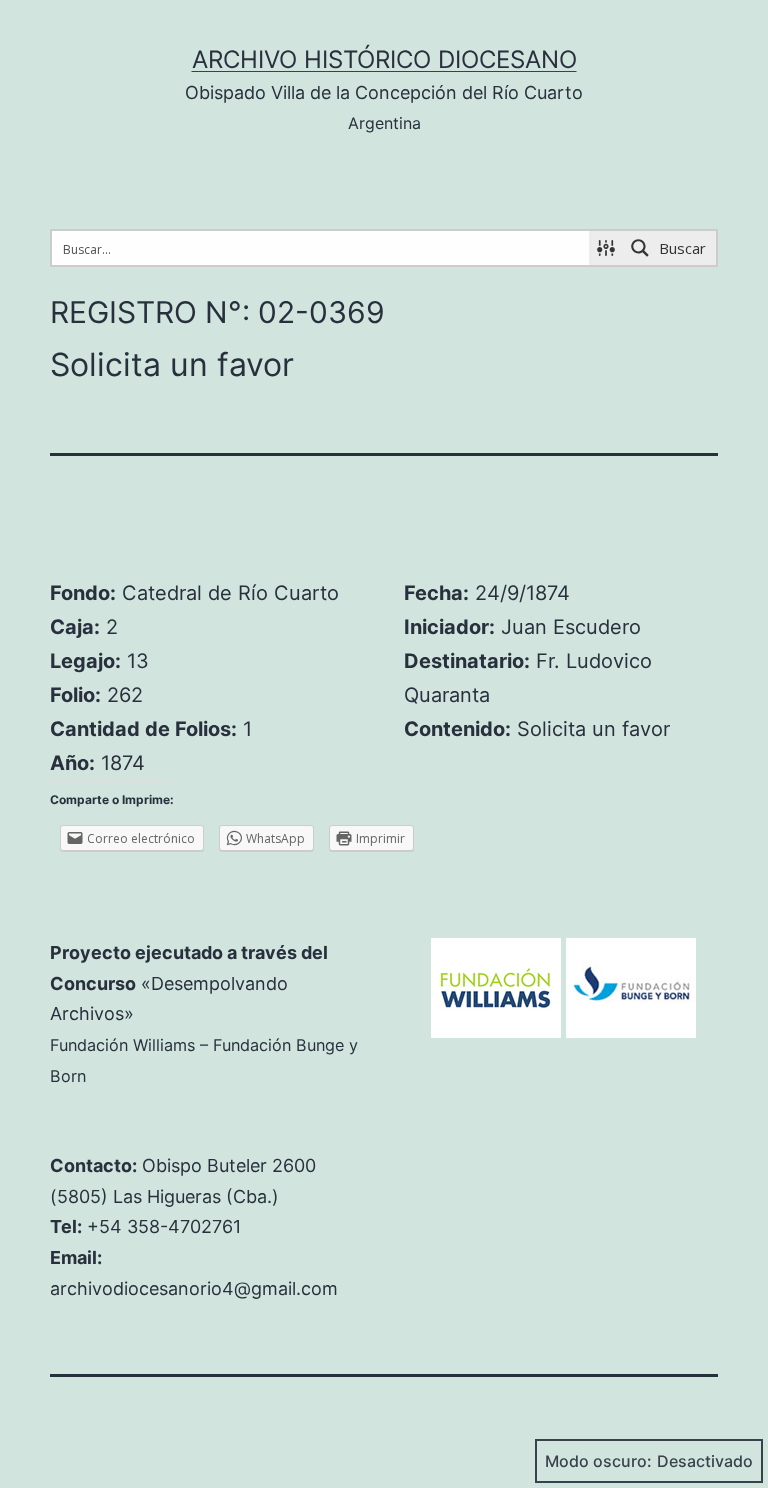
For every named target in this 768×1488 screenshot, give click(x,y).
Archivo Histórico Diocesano (384, 59)
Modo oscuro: (598, 1461)
